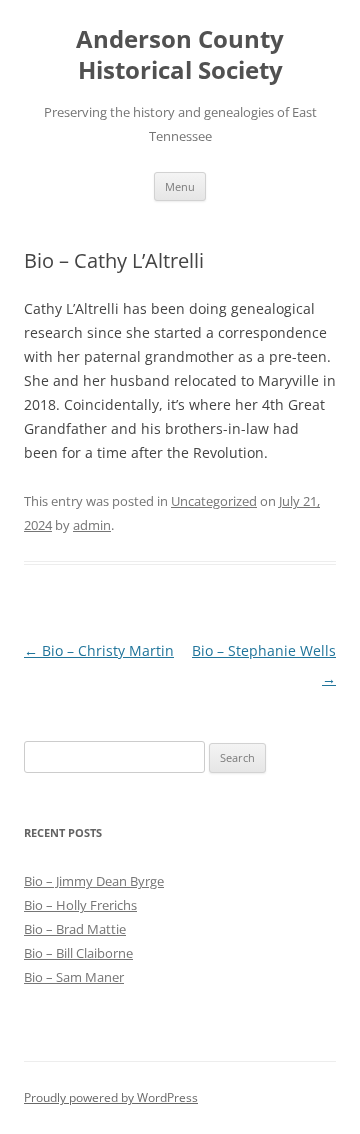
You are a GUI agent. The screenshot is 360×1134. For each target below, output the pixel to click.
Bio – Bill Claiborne (78, 953)
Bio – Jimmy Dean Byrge (94, 881)
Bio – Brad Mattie (75, 929)
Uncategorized (214, 501)
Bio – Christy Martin (99, 650)
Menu (180, 186)
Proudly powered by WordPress (111, 1097)
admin (92, 525)
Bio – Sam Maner (74, 977)
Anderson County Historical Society (180, 55)
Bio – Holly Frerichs (80, 905)
